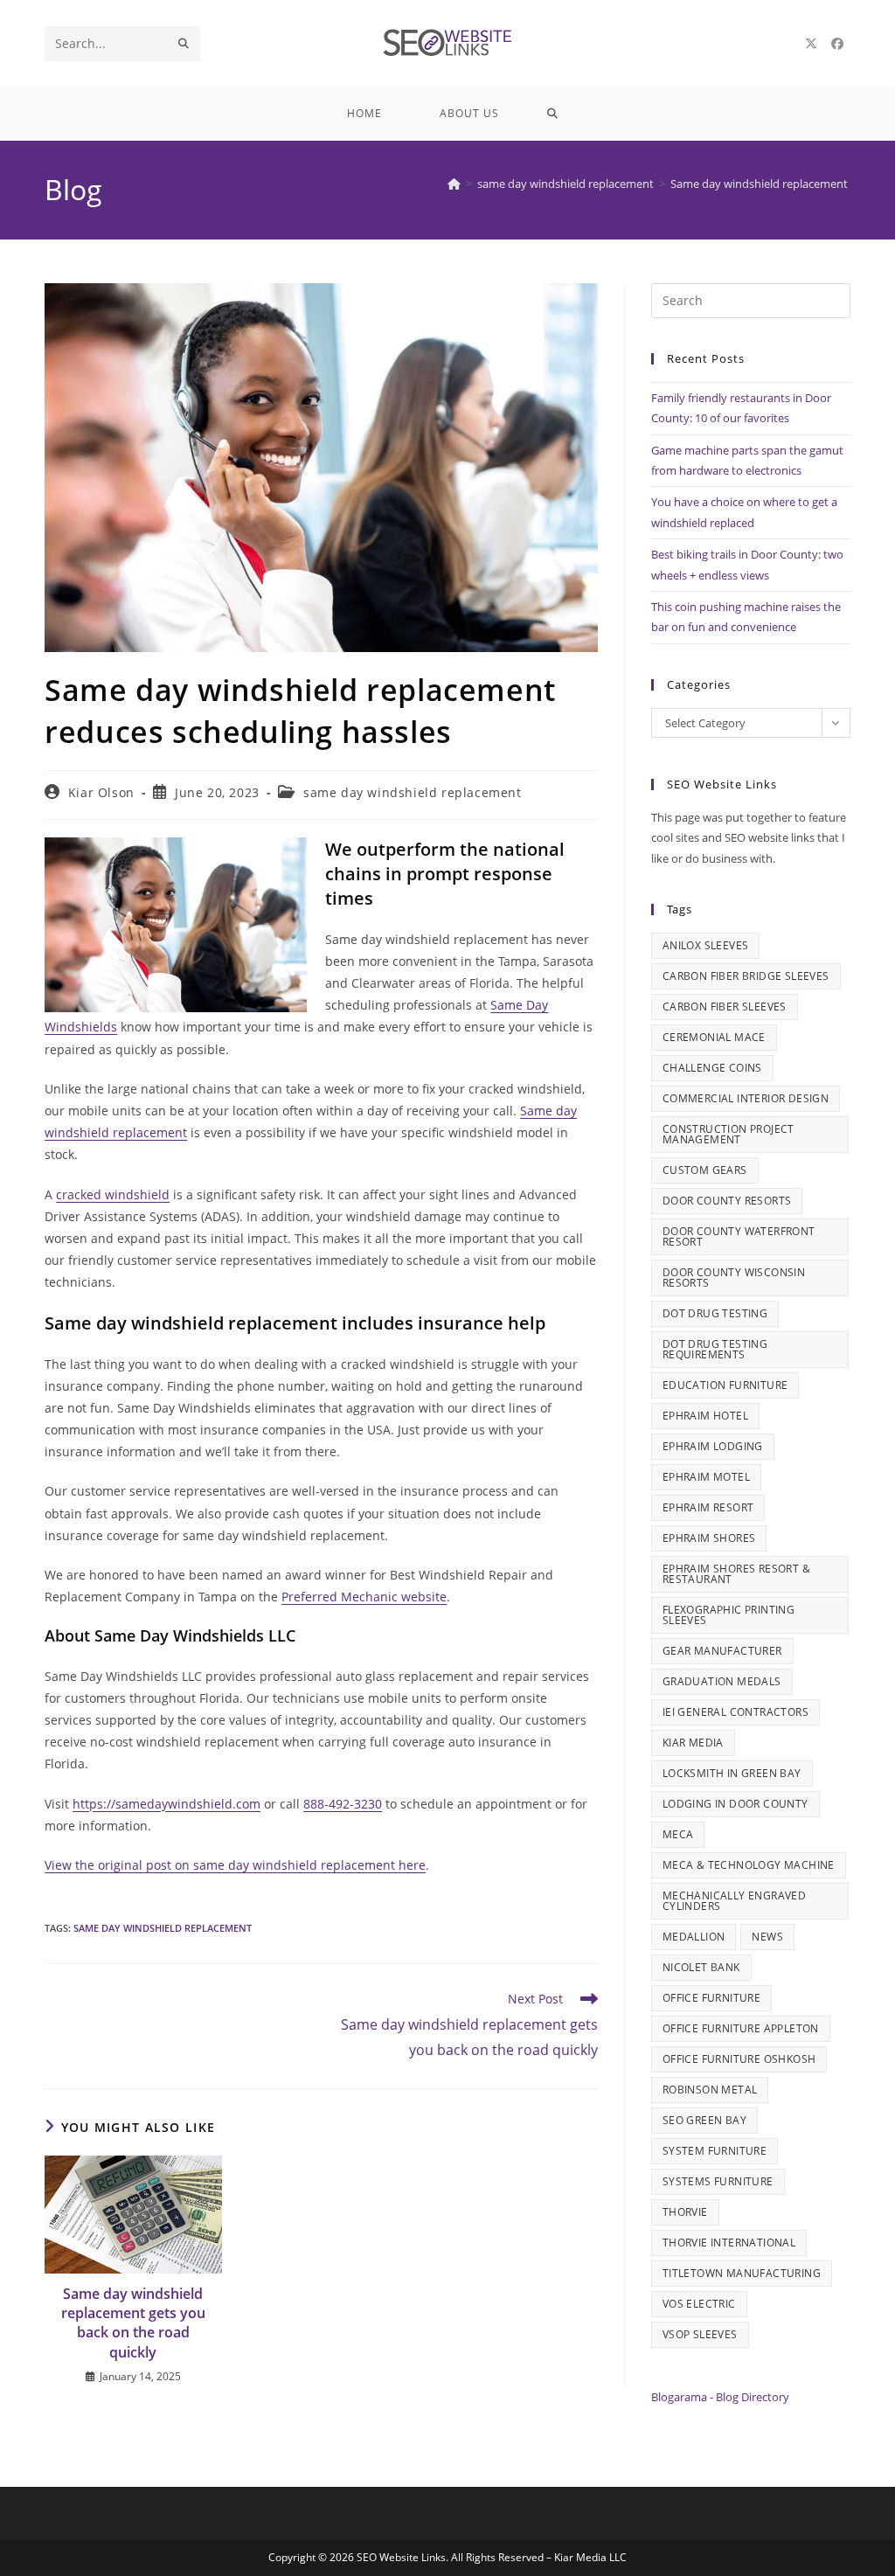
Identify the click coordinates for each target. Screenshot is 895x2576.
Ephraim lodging (713, 1446)
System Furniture (715, 2151)
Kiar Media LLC (590, 2557)
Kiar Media (693, 1743)
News (767, 1937)
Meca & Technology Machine (749, 1865)
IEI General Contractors (735, 1712)
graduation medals (722, 1681)
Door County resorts (727, 1201)
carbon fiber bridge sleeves (746, 976)
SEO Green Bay (704, 2120)
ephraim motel (706, 1477)
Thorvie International (729, 2243)
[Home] (454, 184)
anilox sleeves (706, 945)
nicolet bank (701, 1967)
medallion (694, 1937)
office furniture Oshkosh (739, 2059)
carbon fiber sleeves (725, 1007)
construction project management (728, 1134)
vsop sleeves (700, 2334)
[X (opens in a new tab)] (811, 44)
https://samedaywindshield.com (167, 1804)
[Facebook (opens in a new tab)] (837, 44)
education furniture (725, 1385)
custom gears (705, 1170)
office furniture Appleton (741, 2028)
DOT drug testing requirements (715, 1349)
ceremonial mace (714, 1037)
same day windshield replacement (413, 792)
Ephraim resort (708, 1507)
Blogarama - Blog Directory (720, 2397)
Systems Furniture (718, 2181)
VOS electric (699, 2304)
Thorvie (685, 2212)
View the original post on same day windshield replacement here (235, 1865)
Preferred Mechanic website (364, 1597)
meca (678, 1834)
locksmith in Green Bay (732, 1773)
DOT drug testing (715, 1313)
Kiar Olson (101, 792)
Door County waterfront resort (739, 1236)
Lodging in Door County (735, 1804)
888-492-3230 (343, 1804)
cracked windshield (113, 1194)
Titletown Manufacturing (742, 2273)
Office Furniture (711, 1998)
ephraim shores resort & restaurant (736, 1574)
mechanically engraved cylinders (734, 1901)
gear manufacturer (722, 1651)
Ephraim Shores (709, 1538)
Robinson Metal (710, 2090)
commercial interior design (746, 1098)
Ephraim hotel (705, 1416)
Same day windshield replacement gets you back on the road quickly (133, 2323)
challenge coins (712, 1068)
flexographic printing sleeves (728, 1615)
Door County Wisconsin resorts (734, 1278)
